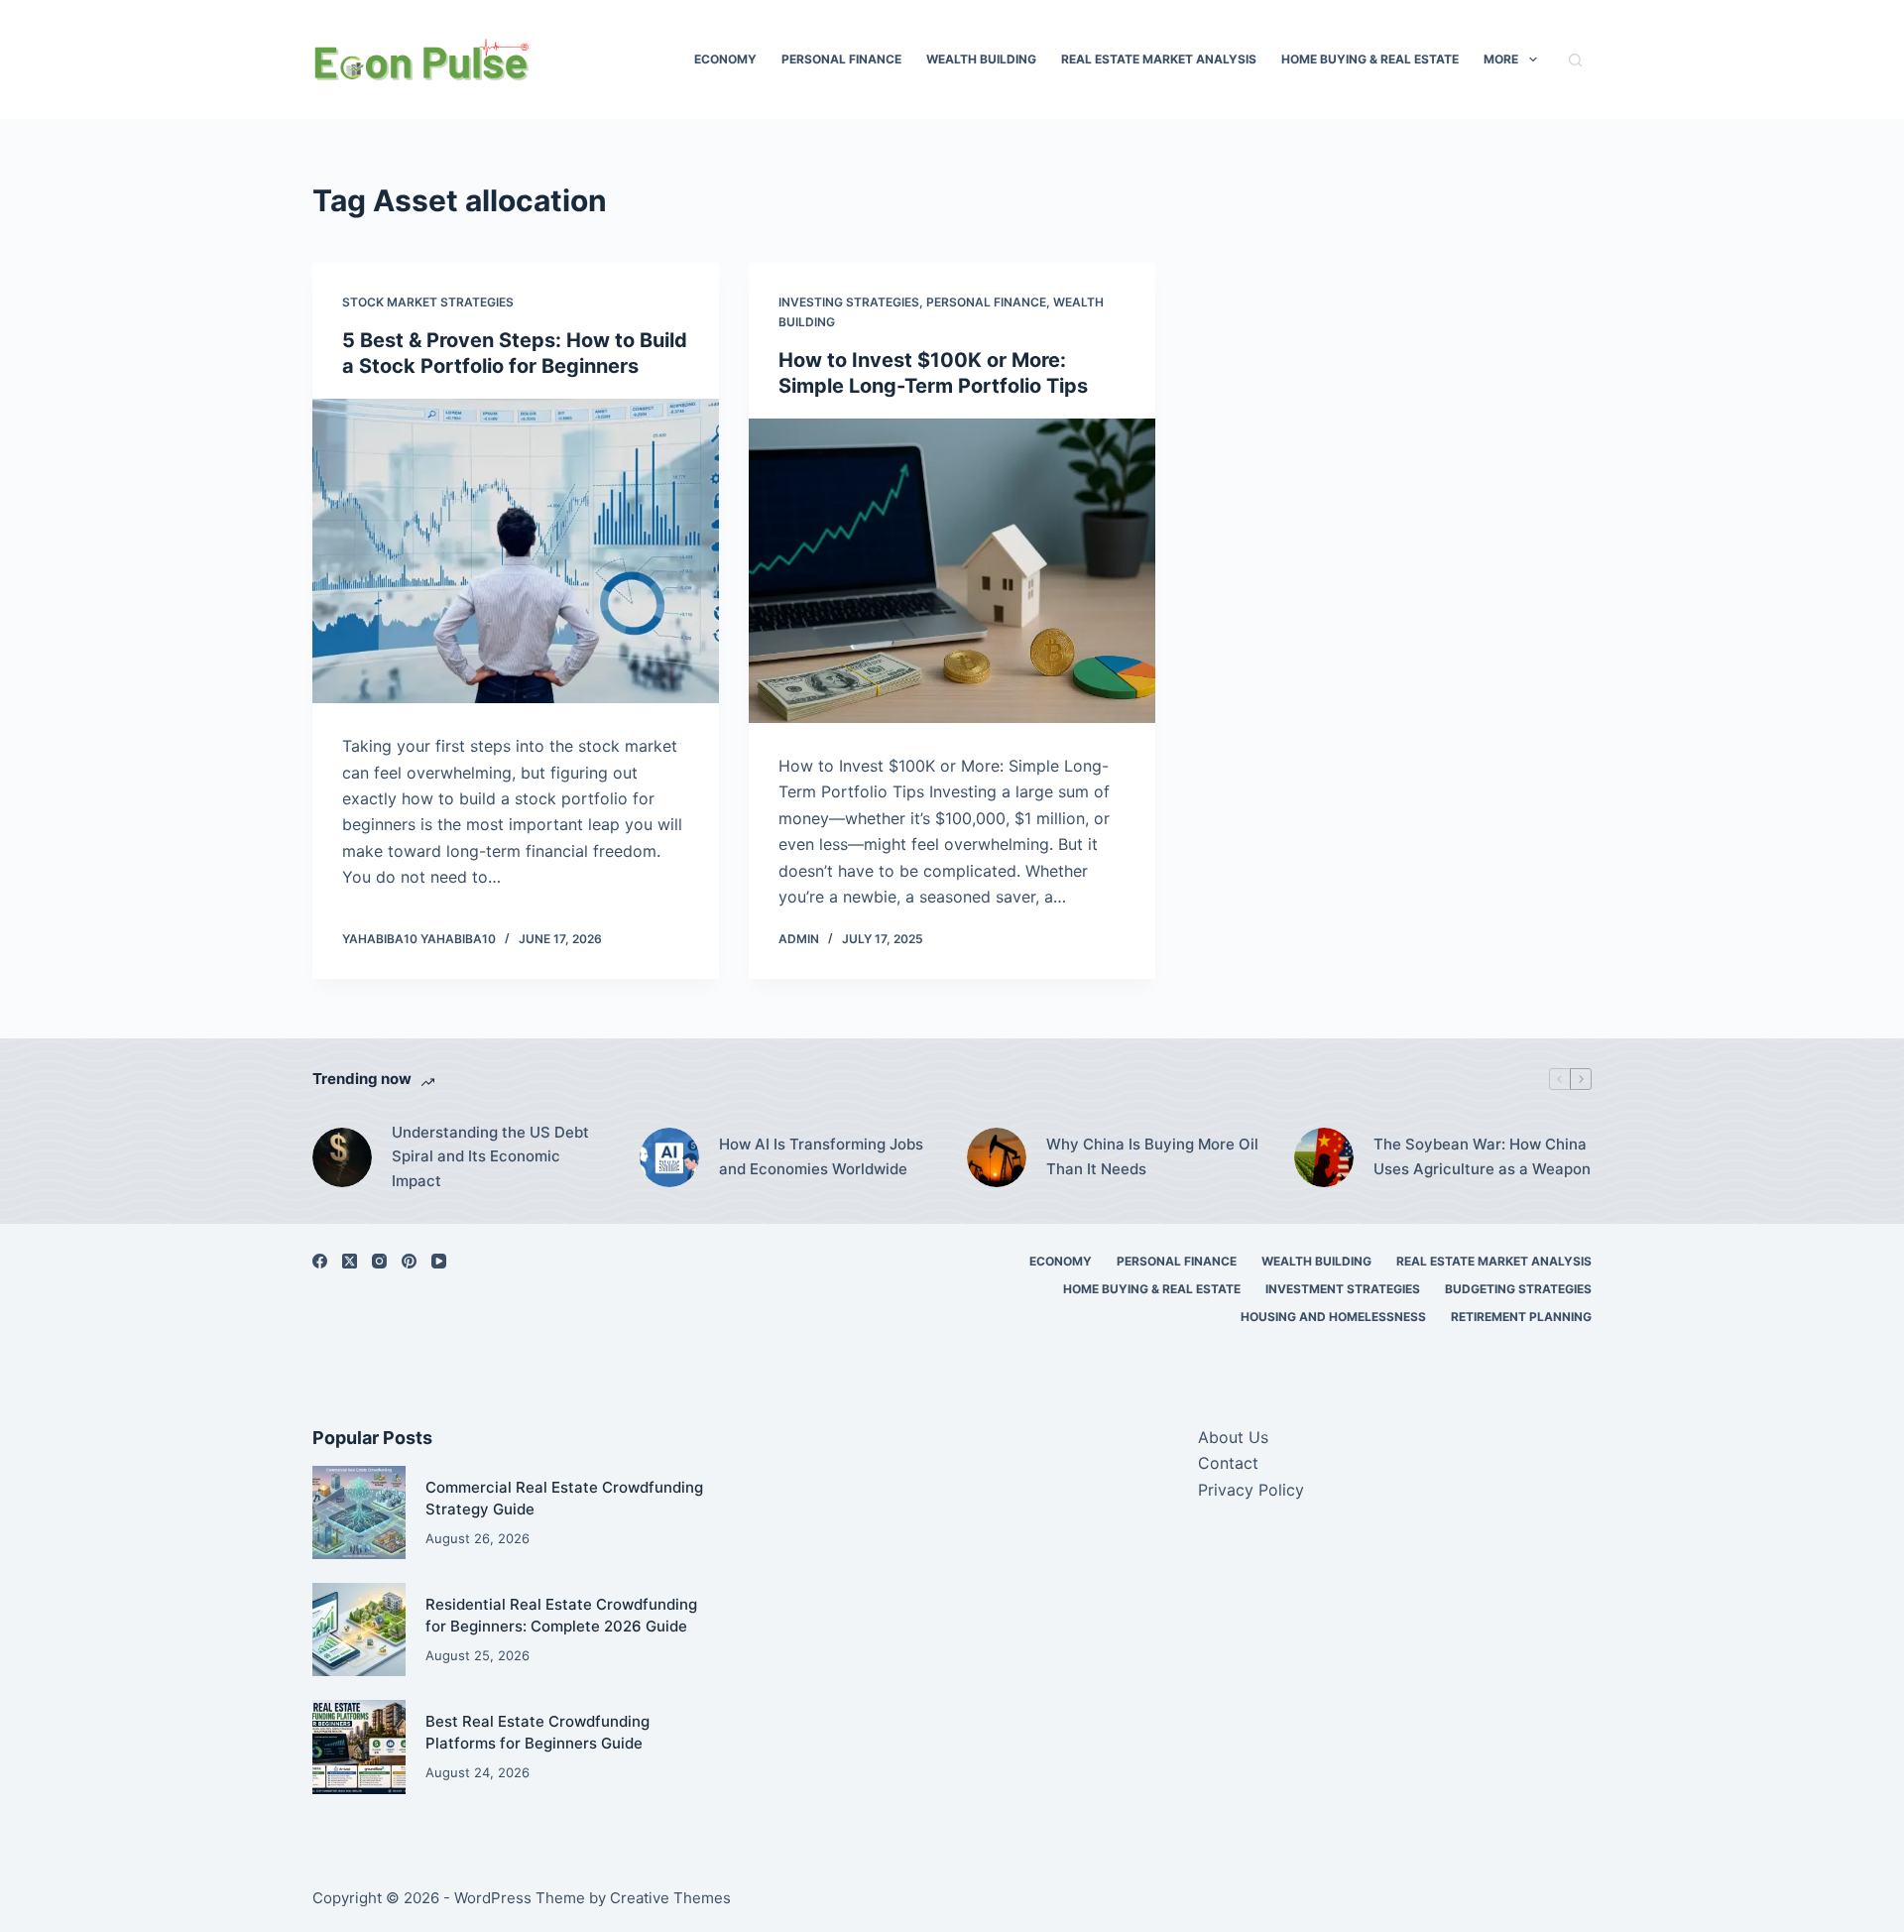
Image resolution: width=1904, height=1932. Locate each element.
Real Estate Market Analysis (1159, 59)
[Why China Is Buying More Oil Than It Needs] (997, 1157)
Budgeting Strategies (1518, 1289)
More (1501, 59)
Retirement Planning (1521, 1317)
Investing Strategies (849, 302)
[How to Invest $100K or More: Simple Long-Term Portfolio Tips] (952, 571)
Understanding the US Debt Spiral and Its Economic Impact (490, 1157)
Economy (725, 59)
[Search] (1575, 60)
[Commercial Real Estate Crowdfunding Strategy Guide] (359, 1512)
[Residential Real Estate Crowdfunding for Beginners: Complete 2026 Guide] (359, 1630)
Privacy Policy (1251, 1490)
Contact (1228, 1463)
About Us (1233, 1437)
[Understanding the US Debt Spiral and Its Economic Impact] (342, 1157)
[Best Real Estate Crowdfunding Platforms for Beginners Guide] (359, 1747)
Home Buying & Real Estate (1370, 59)
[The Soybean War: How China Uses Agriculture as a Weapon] (1324, 1157)
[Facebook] (320, 1261)
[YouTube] (439, 1261)
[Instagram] (379, 1261)
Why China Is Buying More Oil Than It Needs (1152, 1156)
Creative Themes (670, 1898)
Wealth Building (981, 59)
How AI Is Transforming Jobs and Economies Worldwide (821, 1156)
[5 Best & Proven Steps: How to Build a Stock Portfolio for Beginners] (516, 551)
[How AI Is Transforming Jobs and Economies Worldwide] (669, 1157)
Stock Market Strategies (428, 302)
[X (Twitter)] (350, 1261)
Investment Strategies (1343, 1289)
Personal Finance (841, 59)
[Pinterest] (409, 1261)
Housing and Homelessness (1333, 1317)
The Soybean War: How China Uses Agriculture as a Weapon (1482, 1156)
